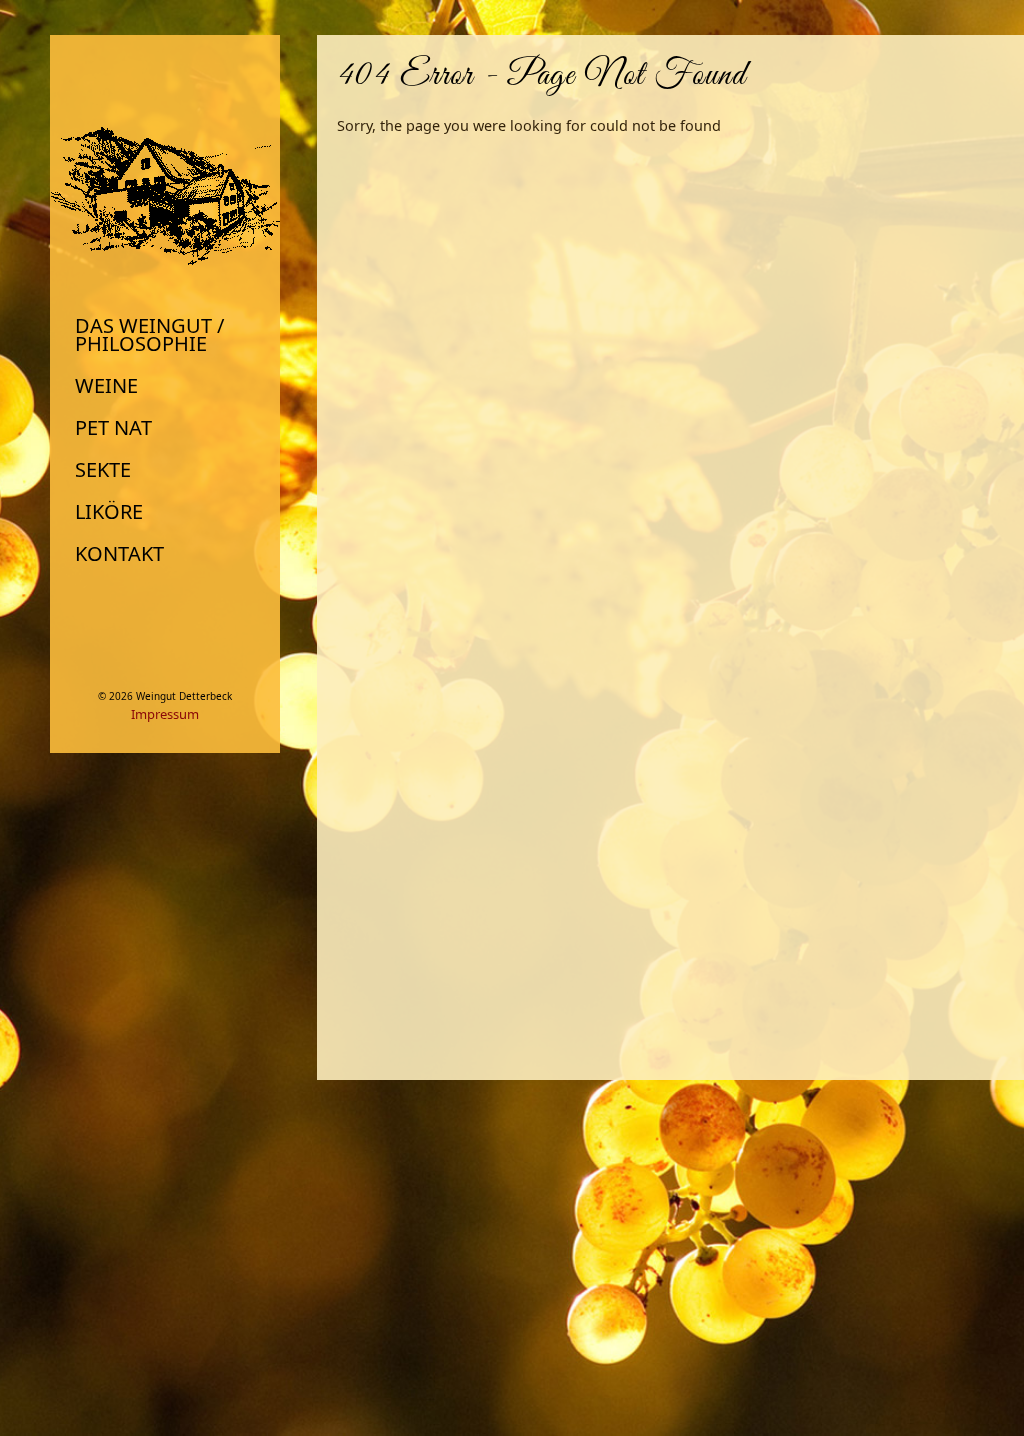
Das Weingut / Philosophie (149, 335)
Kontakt (119, 554)
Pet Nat (113, 428)
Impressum (165, 714)
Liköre (109, 512)
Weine (106, 386)
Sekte (103, 470)
